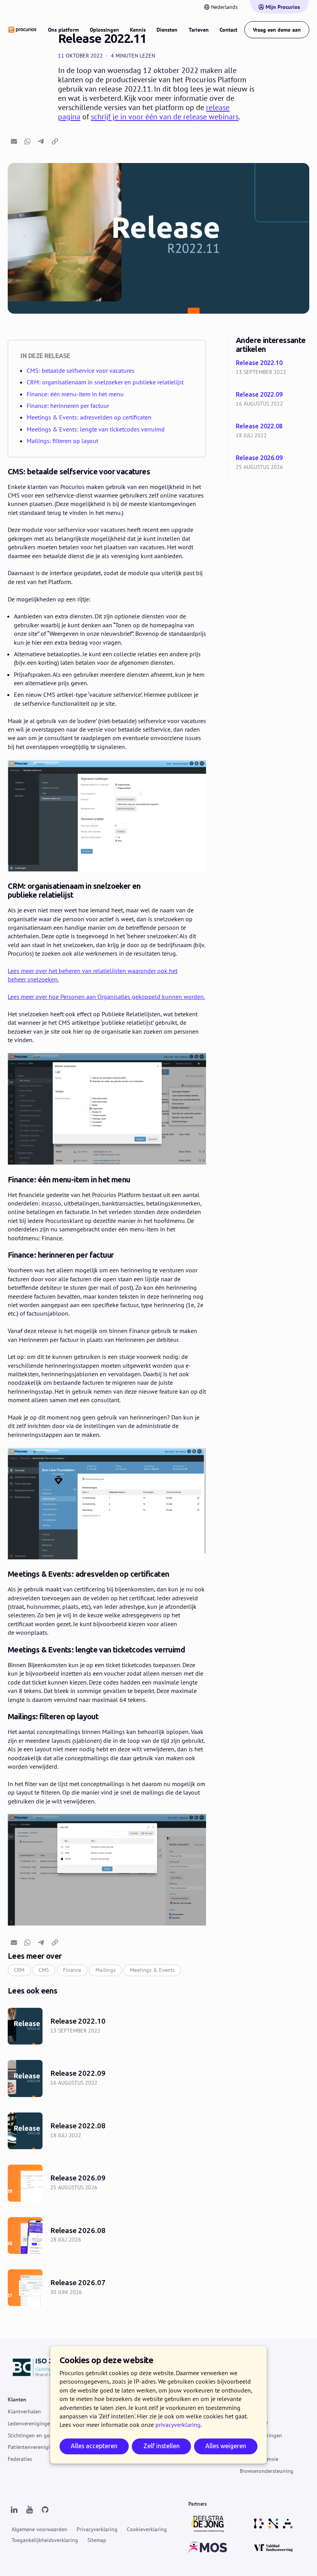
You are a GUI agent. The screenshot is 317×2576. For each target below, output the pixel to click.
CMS (44, 1970)
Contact (228, 30)
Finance (72, 1970)
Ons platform (63, 30)
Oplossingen (104, 30)
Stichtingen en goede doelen (42, 2435)
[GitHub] (45, 2510)
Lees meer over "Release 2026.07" (107, 2288)
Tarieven (199, 30)
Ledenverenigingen (30, 2423)
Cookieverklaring (147, 2529)
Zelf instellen (162, 2446)
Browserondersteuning (267, 2471)
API (244, 2447)
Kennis (138, 30)
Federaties (20, 2459)
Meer (245, 2400)
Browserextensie (259, 2459)
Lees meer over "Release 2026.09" (274, 463)
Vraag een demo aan (277, 30)
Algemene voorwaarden (39, 2529)
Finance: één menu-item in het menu (75, 394)
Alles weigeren (226, 2446)
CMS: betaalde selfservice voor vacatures (81, 370)
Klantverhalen (24, 2411)
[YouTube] (29, 2510)
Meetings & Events (152, 1970)
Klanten (17, 2400)
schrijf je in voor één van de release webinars (165, 117)
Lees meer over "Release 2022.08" (274, 431)
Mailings (106, 1970)
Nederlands (224, 7)
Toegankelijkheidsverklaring (45, 2540)
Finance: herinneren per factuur (68, 406)
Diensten (167, 30)
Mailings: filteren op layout (62, 441)
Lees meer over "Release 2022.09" (274, 400)
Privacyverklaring (97, 2529)
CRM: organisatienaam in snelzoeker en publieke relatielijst (105, 382)
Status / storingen (261, 2435)
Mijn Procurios (283, 7)
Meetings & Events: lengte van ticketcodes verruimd (96, 429)
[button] (14, 141)
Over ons (250, 2411)
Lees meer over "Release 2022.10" (274, 368)
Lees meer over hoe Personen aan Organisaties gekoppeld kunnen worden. (106, 997)
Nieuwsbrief (254, 2423)
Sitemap (97, 2540)
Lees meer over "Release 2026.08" (107, 2236)
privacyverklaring (178, 2425)
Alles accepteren (94, 2446)
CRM (19, 1970)
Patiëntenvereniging (32, 2447)
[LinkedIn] (14, 2510)
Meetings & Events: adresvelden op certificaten (89, 417)
